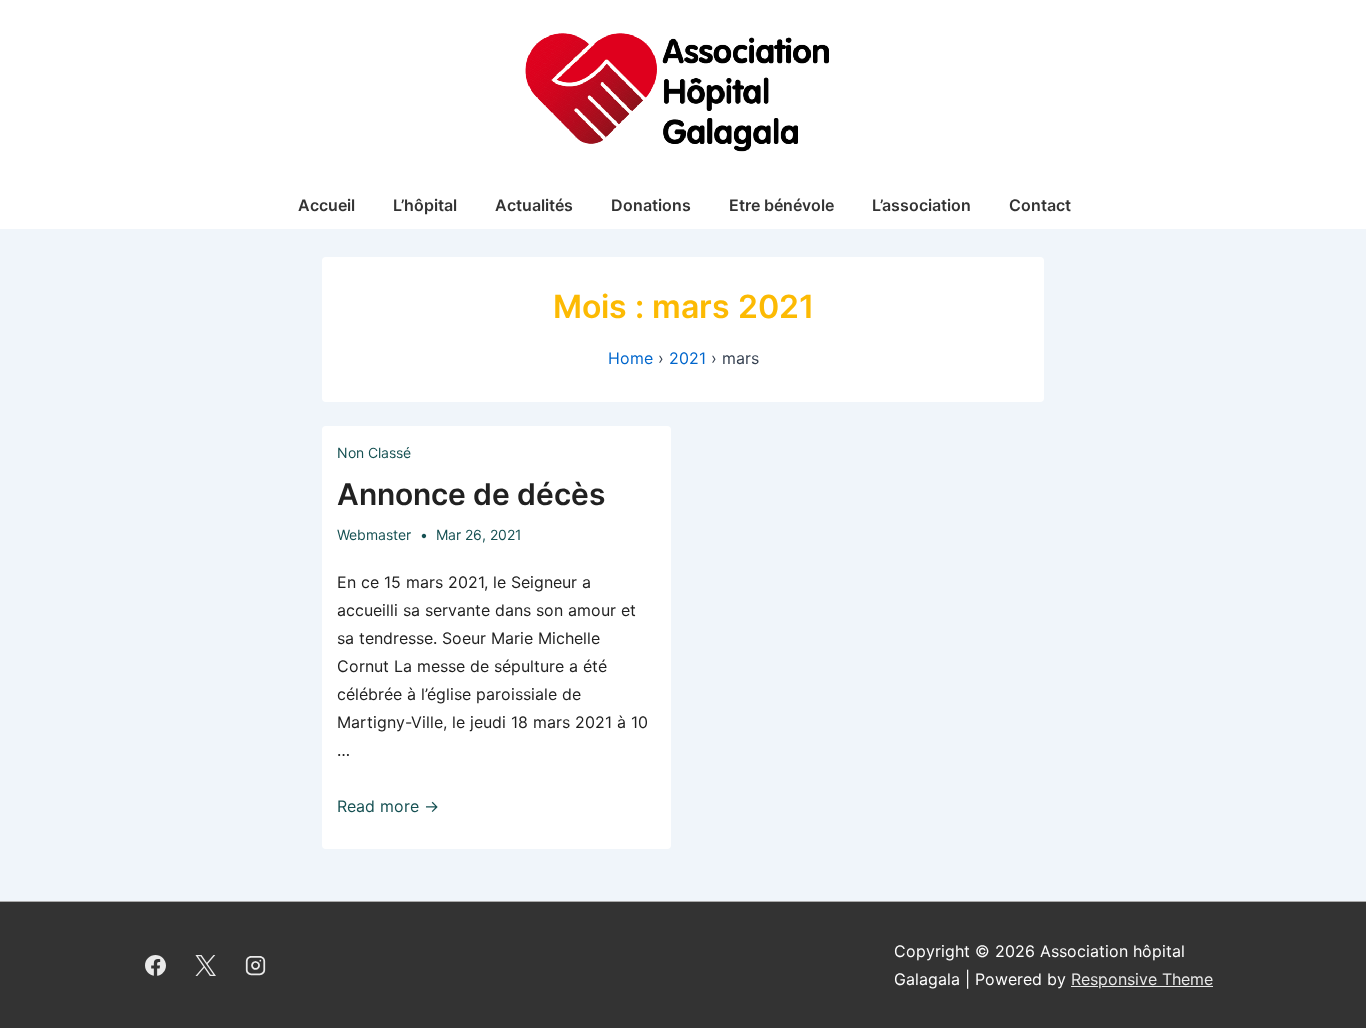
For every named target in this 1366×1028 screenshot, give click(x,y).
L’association (921, 205)
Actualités (534, 205)
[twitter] (206, 965)
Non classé (374, 452)
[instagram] (256, 965)
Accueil (326, 205)
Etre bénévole (781, 205)
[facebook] (156, 965)
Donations (651, 205)
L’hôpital (425, 205)
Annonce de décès (471, 494)
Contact (1040, 205)
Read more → (388, 806)
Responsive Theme (1142, 979)
